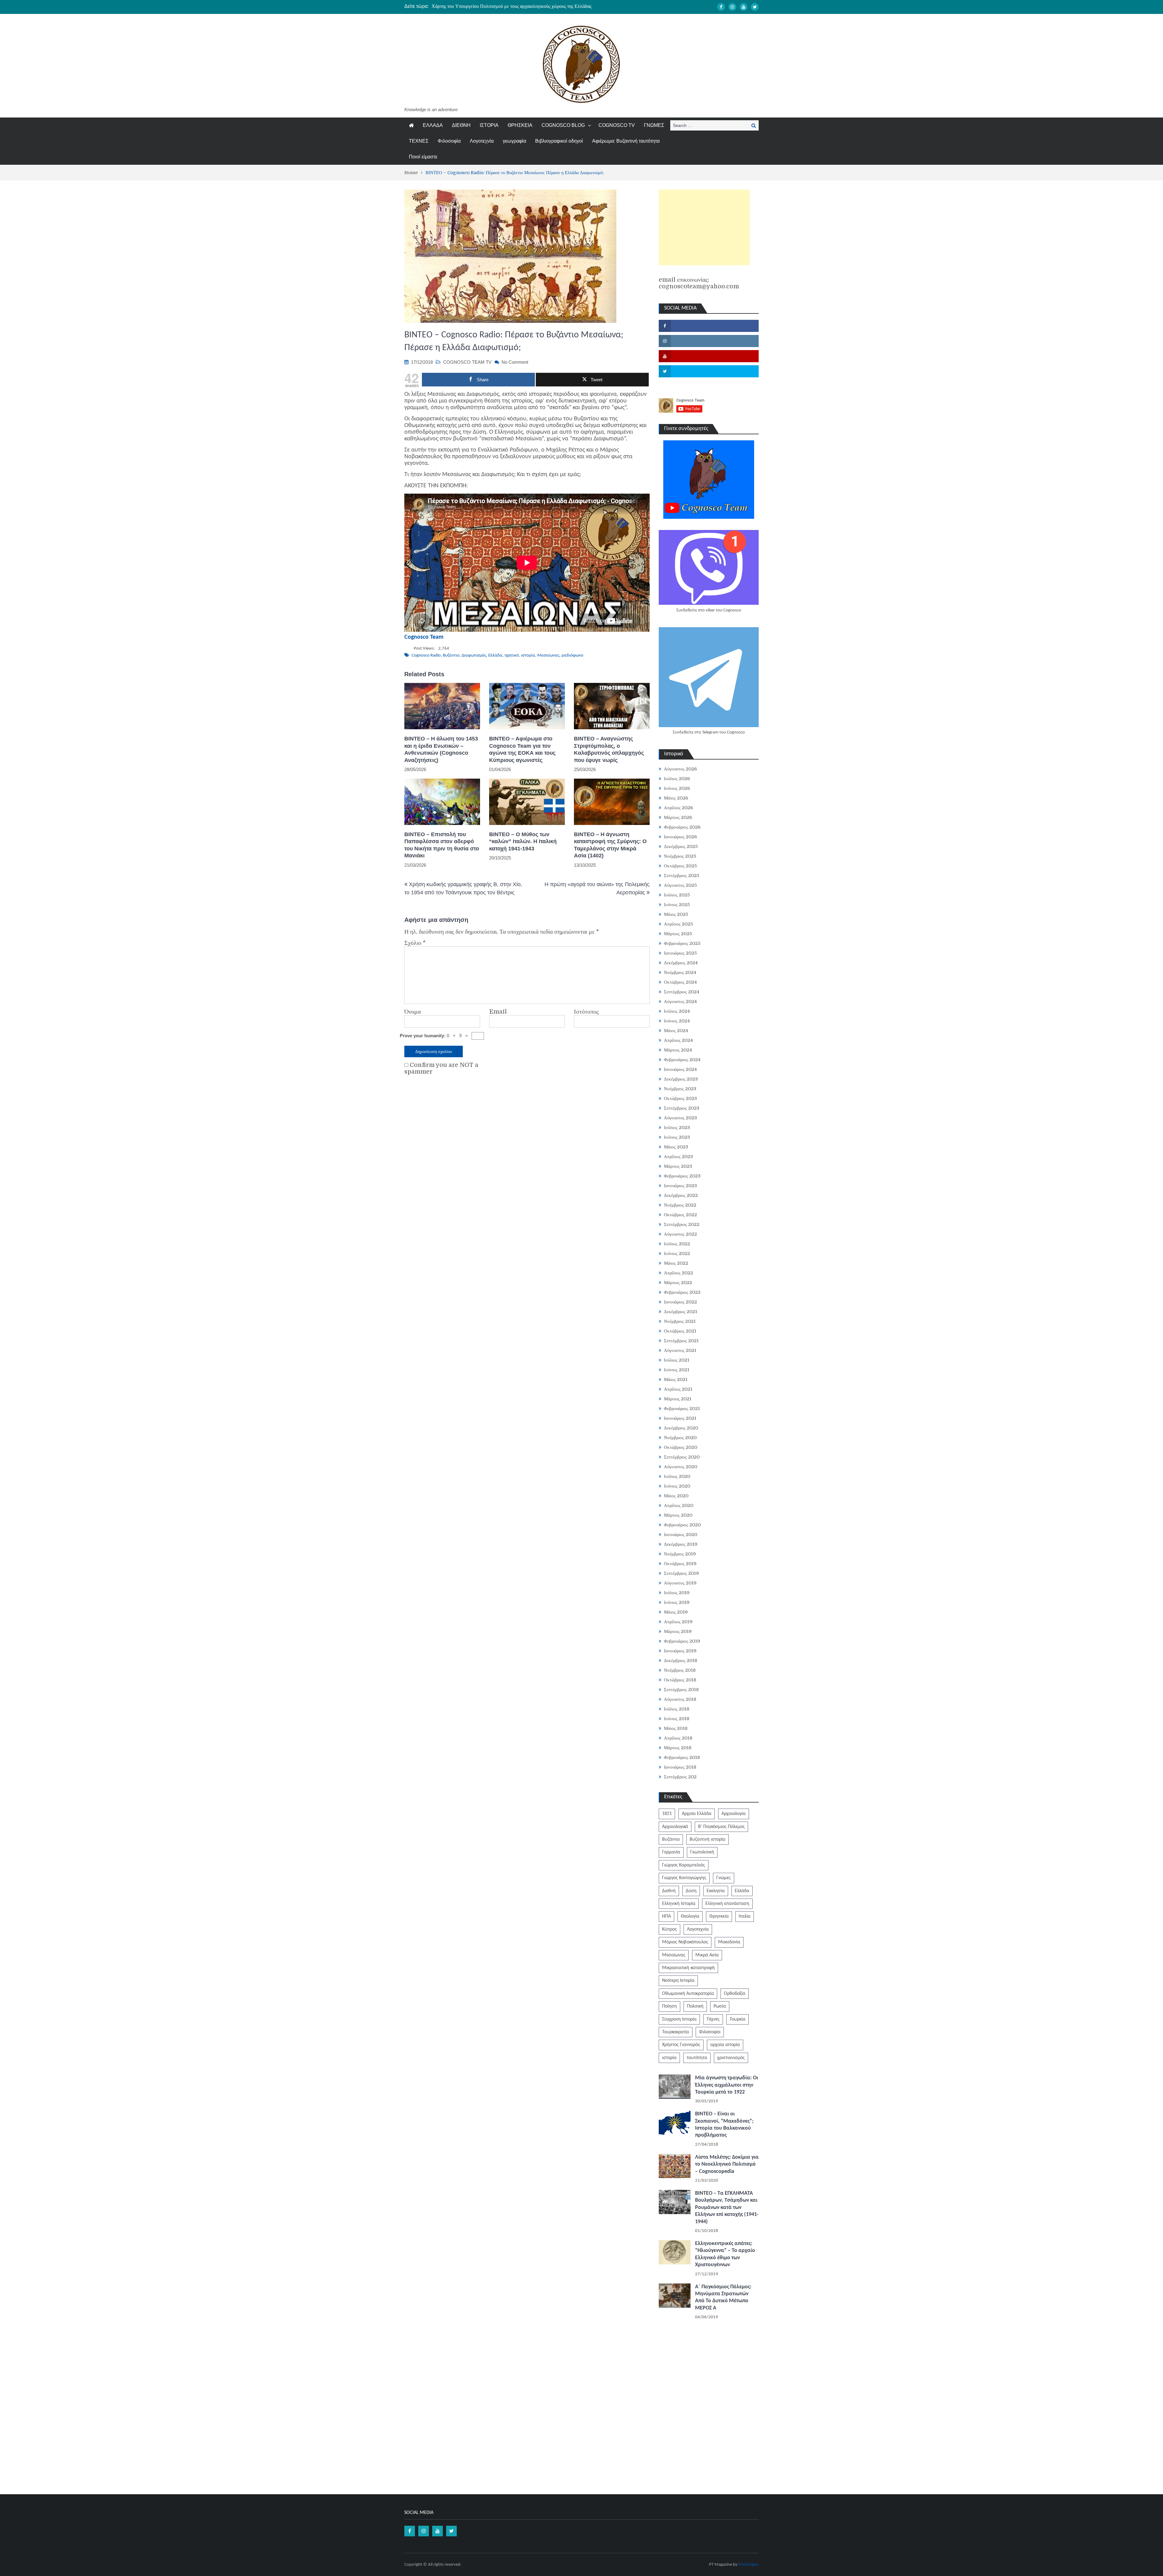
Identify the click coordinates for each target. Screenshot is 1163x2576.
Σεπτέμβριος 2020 (682, 1457)
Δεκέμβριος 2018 (681, 1660)
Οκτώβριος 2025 (680, 866)
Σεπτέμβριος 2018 (681, 1690)
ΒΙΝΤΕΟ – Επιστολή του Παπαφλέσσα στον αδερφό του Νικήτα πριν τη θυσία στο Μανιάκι (442, 845)
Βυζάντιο (451, 656)
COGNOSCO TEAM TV (467, 362)
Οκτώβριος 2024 (680, 982)
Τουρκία (737, 2019)
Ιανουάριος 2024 (680, 1069)
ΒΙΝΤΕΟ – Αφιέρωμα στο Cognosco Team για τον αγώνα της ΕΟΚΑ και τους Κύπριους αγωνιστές (522, 749)
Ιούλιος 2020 (677, 1476)
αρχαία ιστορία (725, 2045)
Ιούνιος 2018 (677, 1719)
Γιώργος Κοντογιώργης (684, 1878)
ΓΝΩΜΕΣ (654, 125)
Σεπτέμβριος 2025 (682, 876)
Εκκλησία (716, 1891)
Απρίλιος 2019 (678, 1622)
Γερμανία (671, 1852)
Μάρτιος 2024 (678, 1050)
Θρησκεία (719, 1916)
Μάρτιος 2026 (678, 817)
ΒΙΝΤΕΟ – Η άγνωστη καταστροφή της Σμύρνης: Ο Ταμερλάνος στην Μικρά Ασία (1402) (610, 845)
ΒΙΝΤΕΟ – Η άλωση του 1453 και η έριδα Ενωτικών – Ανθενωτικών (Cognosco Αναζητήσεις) (441, 749)
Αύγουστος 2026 (680, 769)
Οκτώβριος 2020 (681, 1447)
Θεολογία (690, 1916)
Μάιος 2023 (676, 1147)
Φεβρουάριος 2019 (682, 1641)
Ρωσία (720, 2006)
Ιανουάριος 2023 (680, 1186)
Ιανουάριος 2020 (681, 1535)
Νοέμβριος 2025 (680, 856)
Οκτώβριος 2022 (680, 1215)
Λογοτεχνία (482, 141)
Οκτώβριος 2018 (680, 1680)
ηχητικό (512, 656)
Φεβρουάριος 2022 (682, 1292)
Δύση (691, 1891)
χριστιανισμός (731, 2058)
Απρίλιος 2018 (678, 1738)
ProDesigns (749, 2565)
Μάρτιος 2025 (678, 934)
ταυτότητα (697, 2058)
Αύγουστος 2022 (680, 1234)
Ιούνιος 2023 (677, 1137)
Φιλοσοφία (449, 141)
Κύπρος (669, 1929)
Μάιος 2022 (676, 1263)
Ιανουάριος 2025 (680, 953)
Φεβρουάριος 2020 (682, 1525)
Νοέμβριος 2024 (680, 972)
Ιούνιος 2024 (677, 1021)
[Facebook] (721, 7)
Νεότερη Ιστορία (678, 1981)
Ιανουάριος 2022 (680, 1302)
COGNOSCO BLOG (563, 125)
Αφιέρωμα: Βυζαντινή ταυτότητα (626, 141)
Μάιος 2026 (676, 798)
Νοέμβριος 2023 (680, 1089)
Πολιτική (695, 2006)
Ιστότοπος (586, 1012)
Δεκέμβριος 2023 (681, 1079)
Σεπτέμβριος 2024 (682, 992)
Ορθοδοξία (735, 1994)
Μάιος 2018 (676, 1728)
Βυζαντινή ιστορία (707, 1839)
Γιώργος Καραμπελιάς (684, 1865)
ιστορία (528, 656)
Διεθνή (669, 1891)
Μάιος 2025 (676, 914)
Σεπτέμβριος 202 (680, 1777)
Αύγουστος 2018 (680, 1699)
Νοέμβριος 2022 (680, 1205)
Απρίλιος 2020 (679, 1505)
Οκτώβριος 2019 (680, 1564)
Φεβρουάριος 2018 (682, 1757)
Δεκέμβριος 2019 (681, 1544)
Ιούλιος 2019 (677, 1593)
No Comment (515, 362)
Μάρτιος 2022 (678, 1283)
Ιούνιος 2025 (677, 905)
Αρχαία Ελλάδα (697, 1814)
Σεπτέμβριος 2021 (681, 1341)
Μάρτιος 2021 (678, 1399)
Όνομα (413, 1012)
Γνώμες (724, 1878)
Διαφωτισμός (474, 656)
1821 (667, 1814)
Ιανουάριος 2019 (680, 1651)
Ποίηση (669, 2006)
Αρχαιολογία (734, 1814)
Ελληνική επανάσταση (727, 1904)
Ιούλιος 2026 (677, 779)
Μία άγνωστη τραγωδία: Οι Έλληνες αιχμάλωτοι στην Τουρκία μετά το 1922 (727, 2085)
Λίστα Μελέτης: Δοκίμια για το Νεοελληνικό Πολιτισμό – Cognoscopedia (727, 2164)
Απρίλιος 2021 (678, 1389)
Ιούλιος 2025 (677, 895)
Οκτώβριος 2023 (680, 1098)
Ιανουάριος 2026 (680, 837)
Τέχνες (713, 2019)
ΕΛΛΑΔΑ (433, 125)
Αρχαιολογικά (675, 1827)
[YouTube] (744, 7)
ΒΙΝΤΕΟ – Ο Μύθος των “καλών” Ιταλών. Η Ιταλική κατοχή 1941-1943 (523, 841)
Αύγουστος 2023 (680, 1118)
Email (498, 1012)
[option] (524, 6)
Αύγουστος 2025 (680, 885)
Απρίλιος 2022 (678, 1273)
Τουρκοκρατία (676, 2032)
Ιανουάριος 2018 (680, 1767)
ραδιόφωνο (572, 656)
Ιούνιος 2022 (677, 1253)
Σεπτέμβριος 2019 (681, 1573)
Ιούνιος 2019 (677, 1602)
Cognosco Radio (426, 656)
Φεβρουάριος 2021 (682, 1409)
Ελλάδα (495, 656)
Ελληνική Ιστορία (679, 1904)
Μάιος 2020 (676, 1496)
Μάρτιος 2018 (678, 1748)
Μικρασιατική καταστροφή (688, 1968)
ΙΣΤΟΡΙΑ (489, 125)
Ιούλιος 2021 (677, 1360)
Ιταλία (745, 1916)
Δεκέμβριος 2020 (681, 1428)
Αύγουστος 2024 (680, 1002)
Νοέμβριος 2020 (680, 1438)
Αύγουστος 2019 (680, 1583)
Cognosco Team (424, 637)
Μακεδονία (729, 1942)
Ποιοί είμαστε (423, 157)
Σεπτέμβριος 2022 (682, 1224)
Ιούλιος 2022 (677, 1244)
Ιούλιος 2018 (677, 1709)
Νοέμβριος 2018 (680, 1670)
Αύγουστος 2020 (681, 1467)
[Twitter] (755, 7)
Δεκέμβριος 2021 (681, 1312)
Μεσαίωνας (548, 656)
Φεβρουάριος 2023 (682, 1176)
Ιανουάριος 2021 (680, 1418)
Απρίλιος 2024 (678, 1040)
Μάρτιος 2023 (678, 1166)
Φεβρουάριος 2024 (682, 1060)
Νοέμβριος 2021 (680, 1321)
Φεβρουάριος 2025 (682, 943)
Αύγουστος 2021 (680, 1350)
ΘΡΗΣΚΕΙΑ (520, 125)
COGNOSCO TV (617, 125)
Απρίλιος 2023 (678, 1157)
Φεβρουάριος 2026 (682, 827)
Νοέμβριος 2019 (680, 1554)
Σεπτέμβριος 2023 (682, 1108)
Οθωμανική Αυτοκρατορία (688, 1994)
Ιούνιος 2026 (677, 788)
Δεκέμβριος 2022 (681, 1195)
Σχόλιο (415, 943)
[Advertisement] (704, 227)
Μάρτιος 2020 (678, 1515)
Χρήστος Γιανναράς (681, 2045)
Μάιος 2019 (676, 1612)
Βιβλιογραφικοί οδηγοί (559, 141)
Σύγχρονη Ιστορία (679, 2019)
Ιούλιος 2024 (677, 1011)
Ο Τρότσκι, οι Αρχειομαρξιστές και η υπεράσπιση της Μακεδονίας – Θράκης (506, 6)
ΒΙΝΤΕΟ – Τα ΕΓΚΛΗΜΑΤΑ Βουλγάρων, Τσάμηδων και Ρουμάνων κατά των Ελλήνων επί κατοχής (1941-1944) (727, 2208)
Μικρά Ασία (707, 1955)
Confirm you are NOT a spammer (441, 1068)
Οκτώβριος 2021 (680, 1331)
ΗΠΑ (666, 1916)
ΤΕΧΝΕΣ (419, 141)
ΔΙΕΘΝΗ (461, 125)
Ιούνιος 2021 (677, 1370)
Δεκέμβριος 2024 (681, 963)
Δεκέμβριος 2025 (681, 846)
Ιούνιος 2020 (677, 1486)
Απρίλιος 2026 (678, 808)
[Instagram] (732, 7)
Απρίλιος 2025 (678, 924)
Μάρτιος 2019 (678, 1631)
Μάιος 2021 (676, 1379)
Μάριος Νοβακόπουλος (685, 1942)
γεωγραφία (514, 141)
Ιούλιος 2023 (677, 1127)
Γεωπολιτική (702, 1852)
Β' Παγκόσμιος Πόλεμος (721, 1827)
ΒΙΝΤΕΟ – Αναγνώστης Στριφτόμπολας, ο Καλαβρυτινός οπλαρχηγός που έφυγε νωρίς (609, 749)
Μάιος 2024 (676, 1031)
